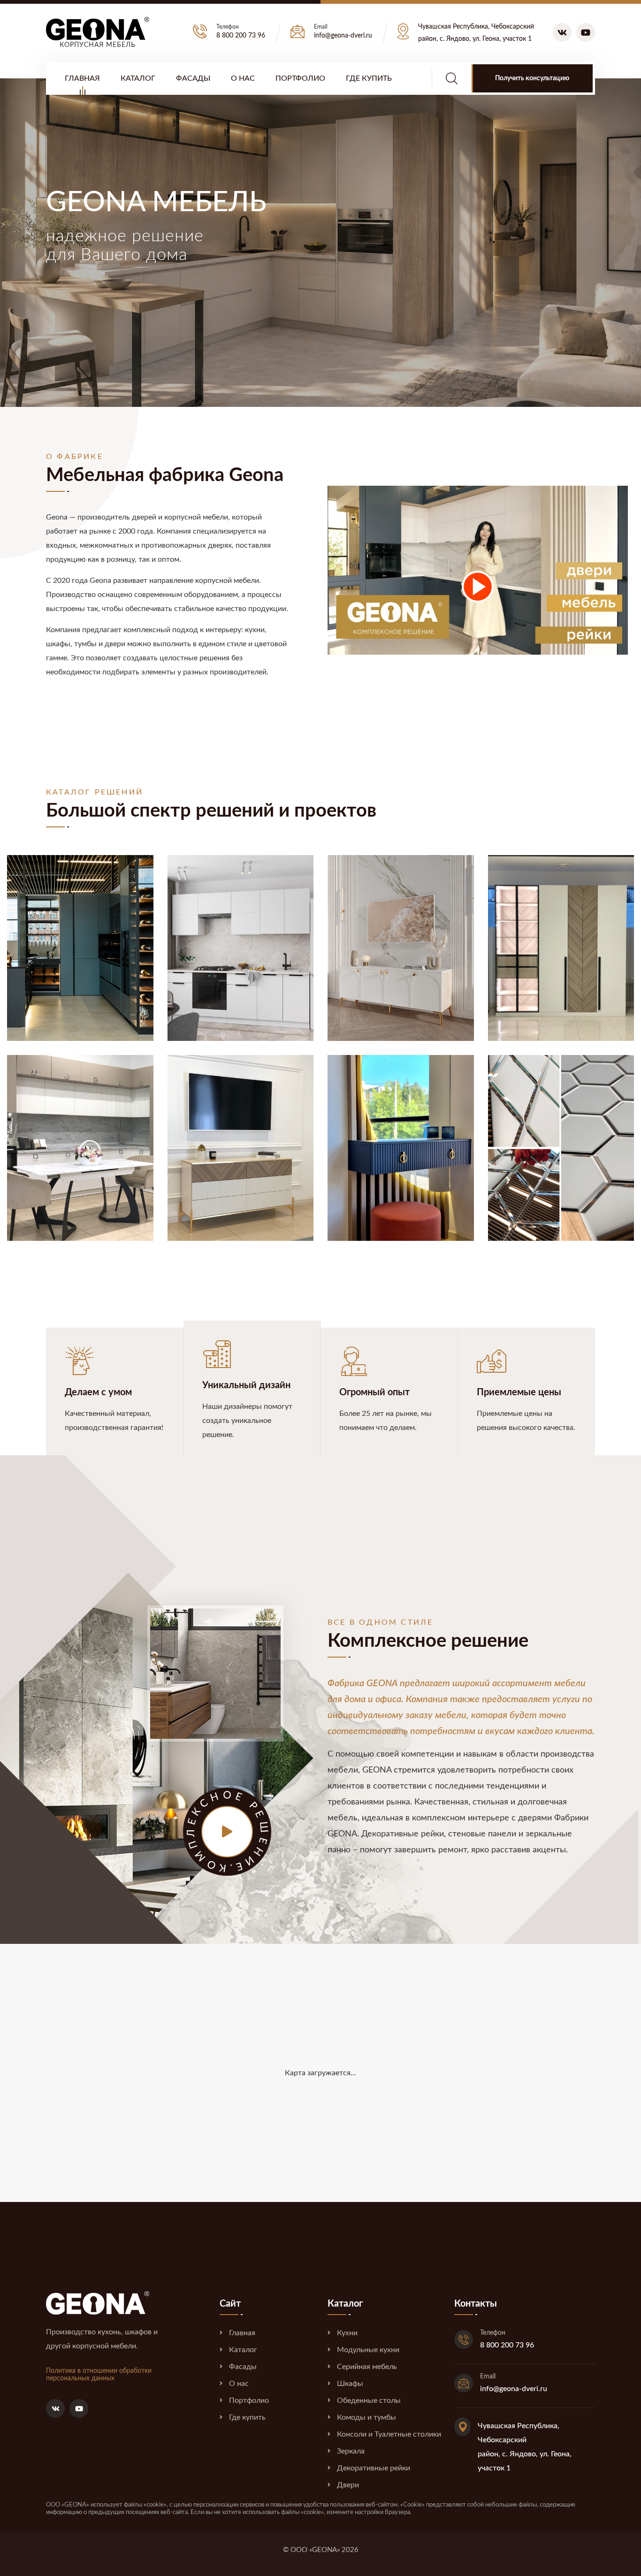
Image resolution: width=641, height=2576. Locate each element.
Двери (348, 2485)
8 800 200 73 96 (241, 36)
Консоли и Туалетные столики (389, 2434)
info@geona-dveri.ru (343, 36)
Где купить (369, 78)
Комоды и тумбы (366, 2417)
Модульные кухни (368, 2350)
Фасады (193, 78)
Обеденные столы (369, 2400)
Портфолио (300, 78)
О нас (243, 78)
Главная (82, 78)
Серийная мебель (367, 2367)
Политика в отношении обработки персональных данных (99, 2375)
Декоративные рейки (374, 2468)
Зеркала (351, 2451)
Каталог (138, 78)
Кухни (347, 2333)
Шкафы (350, 2384)
